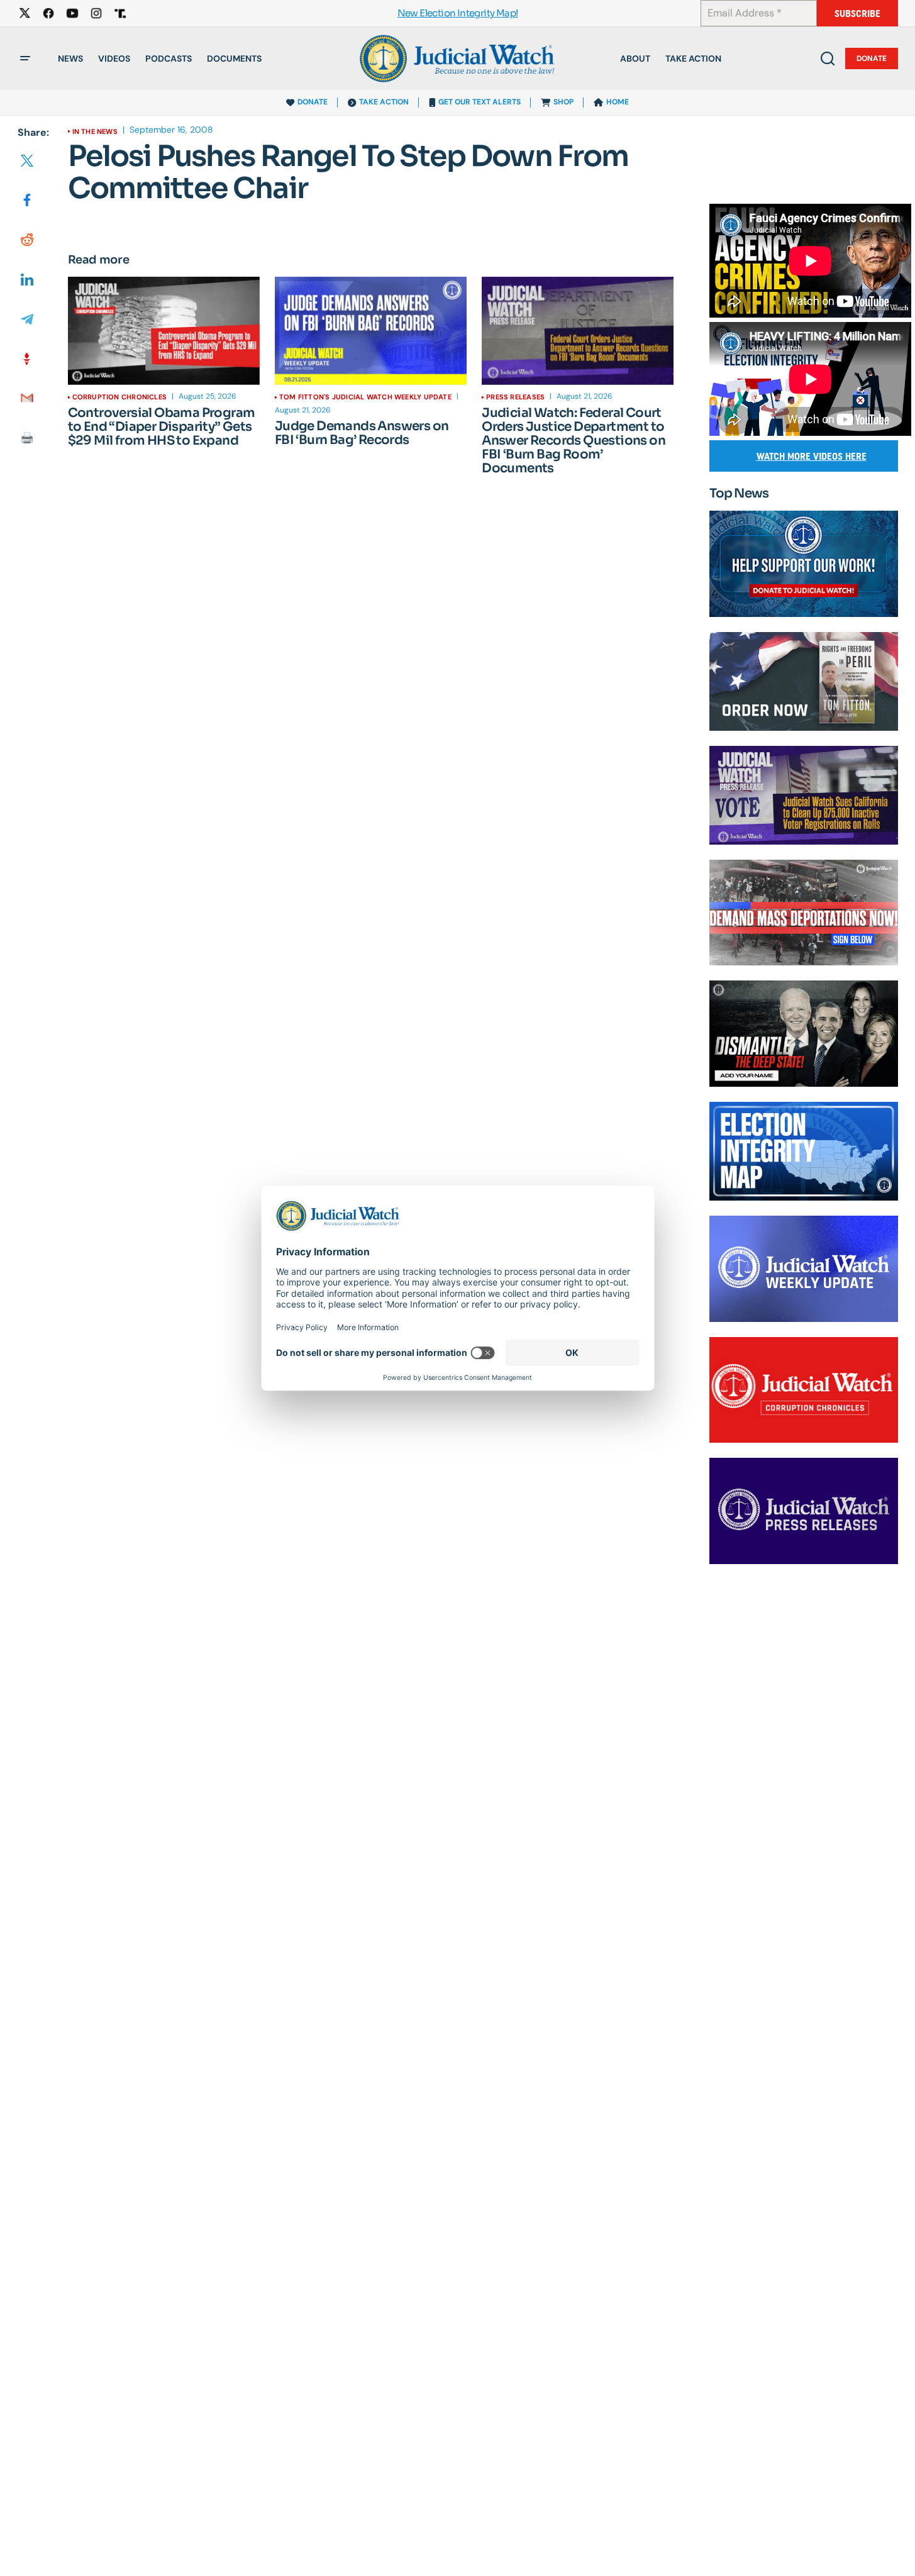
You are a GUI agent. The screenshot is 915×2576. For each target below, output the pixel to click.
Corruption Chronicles (120, 397)
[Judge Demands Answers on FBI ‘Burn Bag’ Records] (371, 331)
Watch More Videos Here (812, 456)
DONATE (313, 102)
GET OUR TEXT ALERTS (480, 102)
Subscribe (857, 14)
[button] (25, 58)
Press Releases (515, 397)
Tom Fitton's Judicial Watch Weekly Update (365, 397)
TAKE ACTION (384, 102)
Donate (872, 58)
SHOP (563, 102)
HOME (618, 102)
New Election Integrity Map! (458, 14)
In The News (95, 131)
